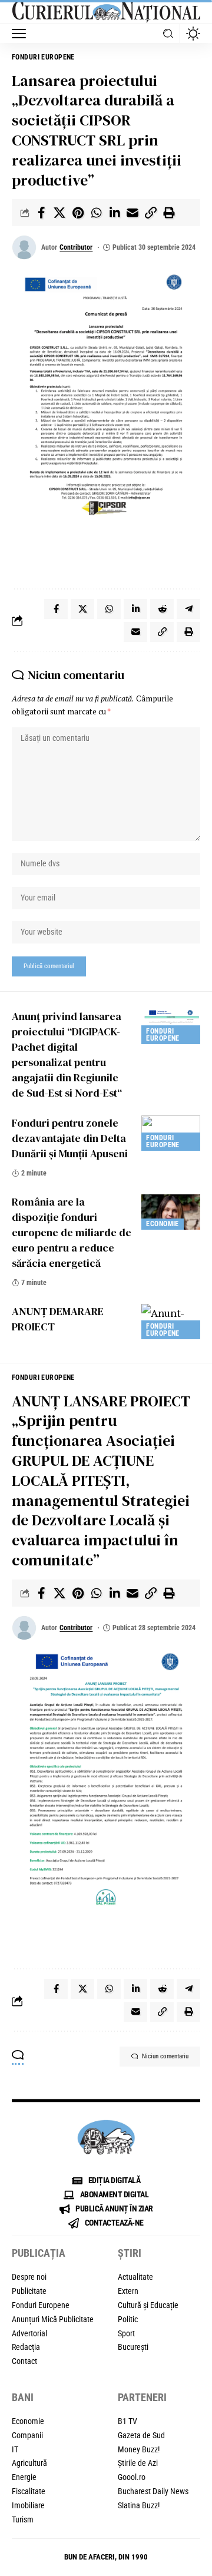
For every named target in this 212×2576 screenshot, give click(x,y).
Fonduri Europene (43, 57)
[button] (22, 34)
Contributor (76, 247)
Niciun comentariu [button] (165, 2056)
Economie (162, 1224)
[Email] (132, 213)
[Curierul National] (106, 12)
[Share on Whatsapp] (96, 213)
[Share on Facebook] (41, 213)
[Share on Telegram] (188, 609)
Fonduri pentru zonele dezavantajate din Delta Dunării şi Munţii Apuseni (70, 1138)
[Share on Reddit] (162, 609)
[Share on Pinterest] (78, 213)
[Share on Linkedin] (114, 213)
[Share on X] (59, 213)
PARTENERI (142, 2397)
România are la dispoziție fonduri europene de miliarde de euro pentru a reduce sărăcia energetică (72, 1232)
